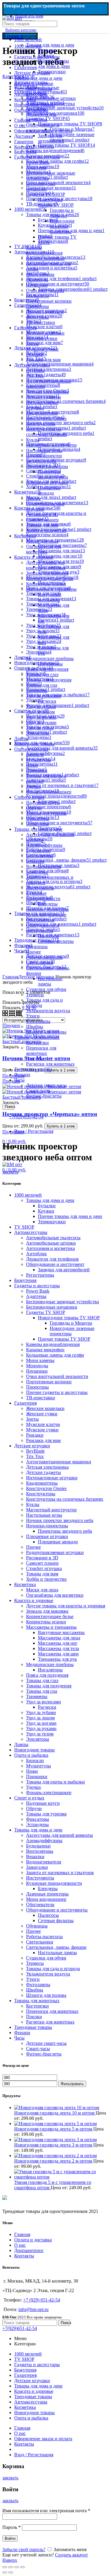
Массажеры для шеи (58, 1654)
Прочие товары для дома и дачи (54, 64)
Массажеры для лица (59, 1638)
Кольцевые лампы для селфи (55, 1355)
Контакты (24, 2256)
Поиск (9, 1107)
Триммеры (37, 690)
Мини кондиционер (46, 915)
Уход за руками (41, 722)
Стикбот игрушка (44, 1568)
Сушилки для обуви (46, 989)
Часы (19, 1080)
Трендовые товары (33, 1069)
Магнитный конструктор (51, 445)
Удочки (33, 786)
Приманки (37, 770)
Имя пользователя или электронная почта (46, 2511)
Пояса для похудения (47, 669)
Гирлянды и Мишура (62, 213)
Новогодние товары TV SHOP (56, 202)
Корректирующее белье (50, 578)
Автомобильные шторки (51, 98)
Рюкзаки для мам (43, 360)
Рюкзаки (35, 354)
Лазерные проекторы (47, 909)
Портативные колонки (49, 301)
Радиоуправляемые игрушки (55, 1552)
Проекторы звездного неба (53, 474)
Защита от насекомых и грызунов (60, 1872)
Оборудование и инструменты (43, 928)
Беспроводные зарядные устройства (62, 1302)
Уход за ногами (41, 717)
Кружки (46, 56)
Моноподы (37, 280)
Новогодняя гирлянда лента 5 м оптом (54, 2129)
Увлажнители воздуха (48, 1011)
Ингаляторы (50, 664)
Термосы (35, 995)
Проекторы (37, 306)
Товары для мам (42, 525)
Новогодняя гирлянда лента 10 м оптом (55, 2113)
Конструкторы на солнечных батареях (46, 432)
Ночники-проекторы (47, 466)
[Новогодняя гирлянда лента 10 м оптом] (57, 2108)
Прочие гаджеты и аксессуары (45, 314)
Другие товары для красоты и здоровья (46, 565)
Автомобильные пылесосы (43, 90)
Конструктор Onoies (46, 418)
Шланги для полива (46, 1032)
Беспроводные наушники (41, 186)
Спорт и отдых (29, 797)
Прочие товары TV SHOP (64, 1339)
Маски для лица (42, 541)
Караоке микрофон (45, 258)
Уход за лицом (40, 712)
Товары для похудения (49, 680)
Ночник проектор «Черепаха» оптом (50, 1114)
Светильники (40, 963)
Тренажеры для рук (57, 1659)
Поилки (34, 1059)
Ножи (32, 765)
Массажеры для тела (58, 1648)
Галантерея (25, 328)
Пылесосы (48, 936)
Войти (10, 2539)
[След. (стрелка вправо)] (11, 2572)
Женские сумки (42, 338)
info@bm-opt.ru (33, 2309)
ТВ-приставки (41, 322)
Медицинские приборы (50, 658)
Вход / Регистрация (34, 2455)
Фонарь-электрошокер (49, 792)
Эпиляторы (38, 733)
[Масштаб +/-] (22, 2567)
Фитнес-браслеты (44, 1096)
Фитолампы (38, 1021)
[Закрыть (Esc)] (5, 2567)
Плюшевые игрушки (47, 482)
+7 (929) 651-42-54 (42, 2300)
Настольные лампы (50, 981)
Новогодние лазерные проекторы (62, 226)
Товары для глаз (42, 674)
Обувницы (37, 947)
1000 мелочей (28, 40)
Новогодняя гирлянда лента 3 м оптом (54, 2145)
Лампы (21, 738)
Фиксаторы (38, 819)
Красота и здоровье (34, 557)
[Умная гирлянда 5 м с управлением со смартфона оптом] (61, 2177)
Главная (22, 2234)
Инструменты (40, 888)
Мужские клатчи (43, 1424)
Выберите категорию (21, 30)
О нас (20, 2245)
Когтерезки (37, 1043)
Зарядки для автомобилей (51, 138)
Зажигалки (37, 872)
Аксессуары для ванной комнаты (59, 1835)
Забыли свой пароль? (24, 2549)
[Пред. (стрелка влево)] (5, 2572)
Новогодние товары (34, 744)
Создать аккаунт (71, 2555)
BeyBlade (35, 370)
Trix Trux (35, 376)
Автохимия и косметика (50, 104)
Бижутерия (25, 152)
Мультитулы (38, 760)
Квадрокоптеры (42, 413)
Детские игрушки (32, 365)
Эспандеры (37, 824)
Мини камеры (40, 274)
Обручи (34, 808)
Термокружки (52, 72)
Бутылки (47, 50)
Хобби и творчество (46, 530)
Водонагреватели (44, 867)
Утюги (33, 1016)
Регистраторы (40, 146)
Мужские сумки (42, 349)
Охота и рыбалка (31, 749)
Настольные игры (44, 450)
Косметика (25, 536)
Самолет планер (42, 520)
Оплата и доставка (33, 2240)
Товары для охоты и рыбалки (55, 1782)
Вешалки (35, 861)
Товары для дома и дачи (50, 45)
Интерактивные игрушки (42, 405)
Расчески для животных (50, 1064)
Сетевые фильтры (56, 941)
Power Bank (38, 162)
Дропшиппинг (29, 2250)
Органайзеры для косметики (44, 549)
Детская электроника (47, 392)
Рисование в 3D (42, 514)
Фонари (22, 1075)
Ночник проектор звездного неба (44, 458)
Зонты (32, 344)
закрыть (10, 1172)
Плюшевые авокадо (49, 490)
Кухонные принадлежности (43, 896)
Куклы (33, 440)
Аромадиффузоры (44, 845)
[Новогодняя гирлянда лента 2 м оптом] (55, 2156)
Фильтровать (72, 2084)
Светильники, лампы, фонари (56, 1947)
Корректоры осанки (46, 584)
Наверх (10, 2560)
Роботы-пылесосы (44, 957)
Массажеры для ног (58, 1643)
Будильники (38, 851)
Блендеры (48, 904)
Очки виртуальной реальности (45, 293)
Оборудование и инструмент (43, 128)
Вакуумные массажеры (50, 597)
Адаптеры (36, 168)
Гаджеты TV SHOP (46, 194)
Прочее (33, 498)
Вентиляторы (40, 856)
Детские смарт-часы (46, 1085)
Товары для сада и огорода (53, 1969)
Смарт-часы (38, 1091)
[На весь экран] (17, 2567)
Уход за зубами (41, 706)
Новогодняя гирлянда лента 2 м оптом (54, 2161)
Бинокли (35, 754)
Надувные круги (43, 802)
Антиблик (36, 109)
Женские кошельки (45, 333)
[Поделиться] (11, 2567)
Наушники (37, 285)
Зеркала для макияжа (47, 573)
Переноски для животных (41, 1051)
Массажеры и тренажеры (51, 589)
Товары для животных (37, 1037)
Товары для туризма (46, 813)
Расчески (47, 701)
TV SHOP (24, 77)
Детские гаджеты (44, 397)
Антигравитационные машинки (59, 1462)
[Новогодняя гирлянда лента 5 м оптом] (55, 2124)
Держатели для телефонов (41, 117)
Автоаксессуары (31, 82)
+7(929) (20, 2328)
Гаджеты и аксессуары (37, 157)
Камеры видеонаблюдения (44, 250)
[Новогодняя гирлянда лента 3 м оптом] (55, 2140)
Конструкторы (41, 424)
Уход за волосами (44, 696)
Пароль (12, 2527)
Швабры (35, 1027)
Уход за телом (40, 728)
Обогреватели (40, 920)
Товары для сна (42, 685)
